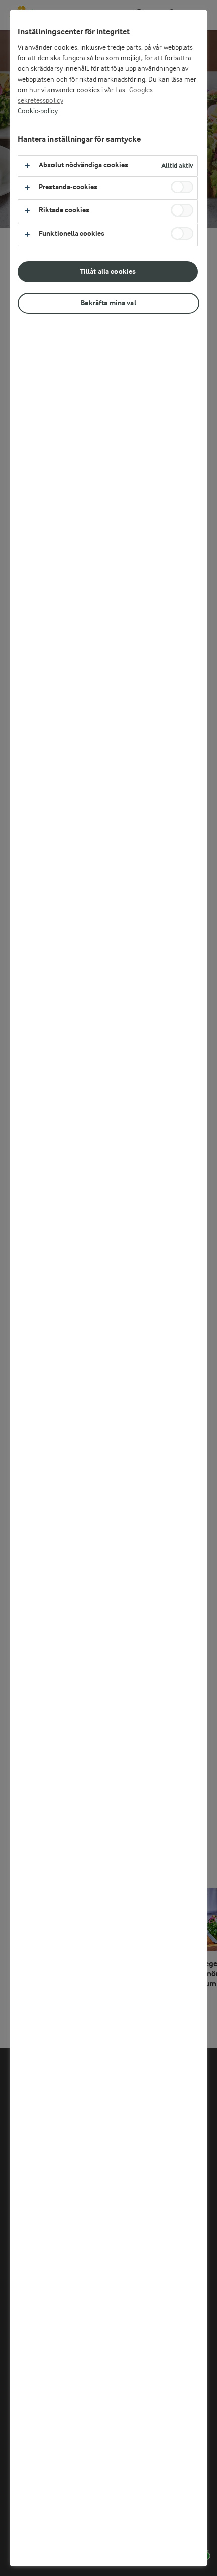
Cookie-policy (38, 111)
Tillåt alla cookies (108, 272)
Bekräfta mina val (108, 303)
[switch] (182, 187)
